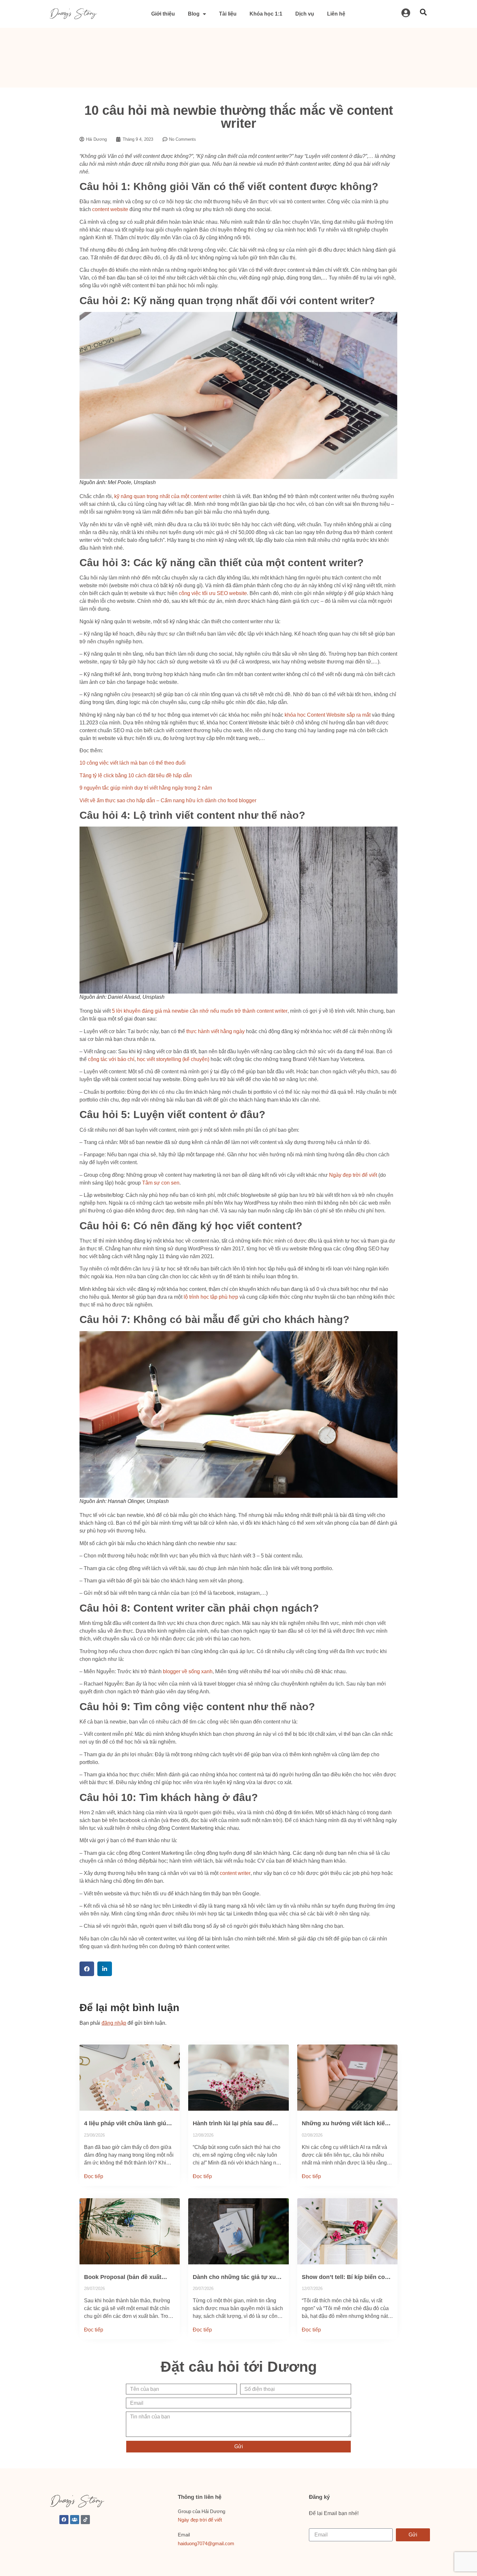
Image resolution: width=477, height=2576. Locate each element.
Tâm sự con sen (161, 1183)
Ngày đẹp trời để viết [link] (200, 2520)
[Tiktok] (85, 2520)
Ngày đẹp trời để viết (353, 1175)
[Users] (75, 2520)
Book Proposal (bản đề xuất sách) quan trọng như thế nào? (127, 2277)
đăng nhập (114, 2023)
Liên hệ (336, 14)
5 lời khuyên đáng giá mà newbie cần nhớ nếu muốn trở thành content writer (200, 1011)
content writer (235, 1873)
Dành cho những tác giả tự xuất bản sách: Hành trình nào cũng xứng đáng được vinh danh (237, 2277)
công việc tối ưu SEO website (213, 593)
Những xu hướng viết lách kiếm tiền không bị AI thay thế (346, 2124)
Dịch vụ (305, 14)
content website (110, 209)
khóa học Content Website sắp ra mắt (328, 715)
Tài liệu (228, 14)
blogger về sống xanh (188, 1671)
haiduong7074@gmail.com (206, 2543)
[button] (87, 1969)
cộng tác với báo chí (111, 1059)
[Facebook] (64, 2520)
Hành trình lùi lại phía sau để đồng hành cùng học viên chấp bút (236, 2124)
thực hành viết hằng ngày (215, 1031)
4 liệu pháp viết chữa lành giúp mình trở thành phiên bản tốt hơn (127, 2124)
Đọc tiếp (94, 2176)
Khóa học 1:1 (266, 14)
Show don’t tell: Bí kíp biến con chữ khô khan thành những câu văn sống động (346, 2277)
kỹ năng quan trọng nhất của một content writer (168, 496)
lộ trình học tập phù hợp (211, 1297)
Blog (194, 14)
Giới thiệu (163, 14)
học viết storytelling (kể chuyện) (173, 1059)
